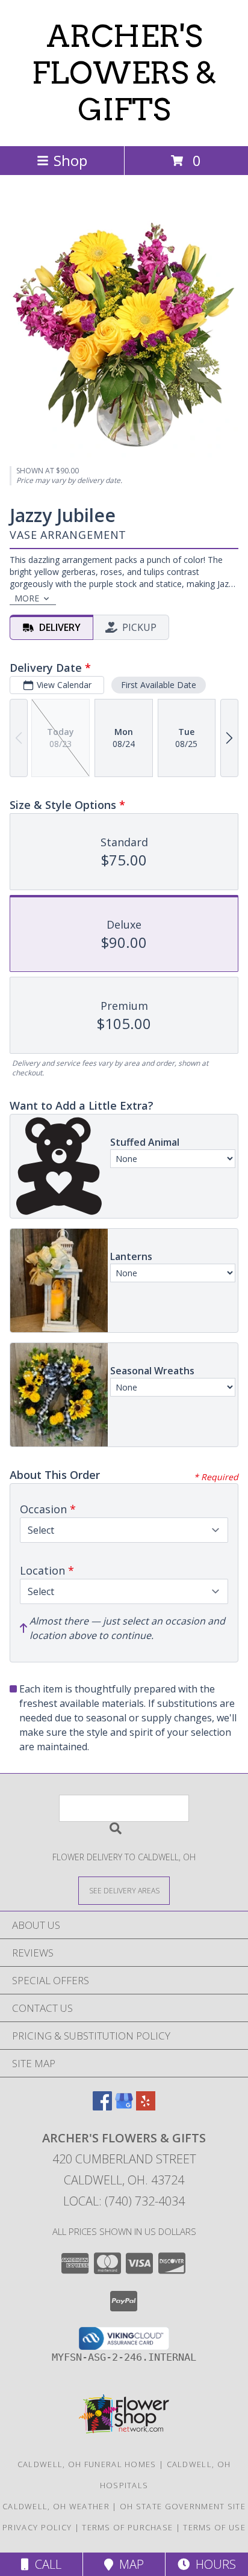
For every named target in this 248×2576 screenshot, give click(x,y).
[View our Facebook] (102, 2107)
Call (45, 2564)
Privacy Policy (37, 2527)
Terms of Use (214, 2527)
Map (129, 2564)
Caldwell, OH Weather (56, 2506)
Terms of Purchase (127, 2527)
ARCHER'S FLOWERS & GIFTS (124, 73)
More (27, 598)
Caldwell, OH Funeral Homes (87, 2464)
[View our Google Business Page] (124, 2107)
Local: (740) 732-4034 (124, 2201)
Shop (70, 160)
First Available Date (159, 685)
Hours (213, 2564)
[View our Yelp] (146, 2107)
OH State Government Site (183, 2506)
